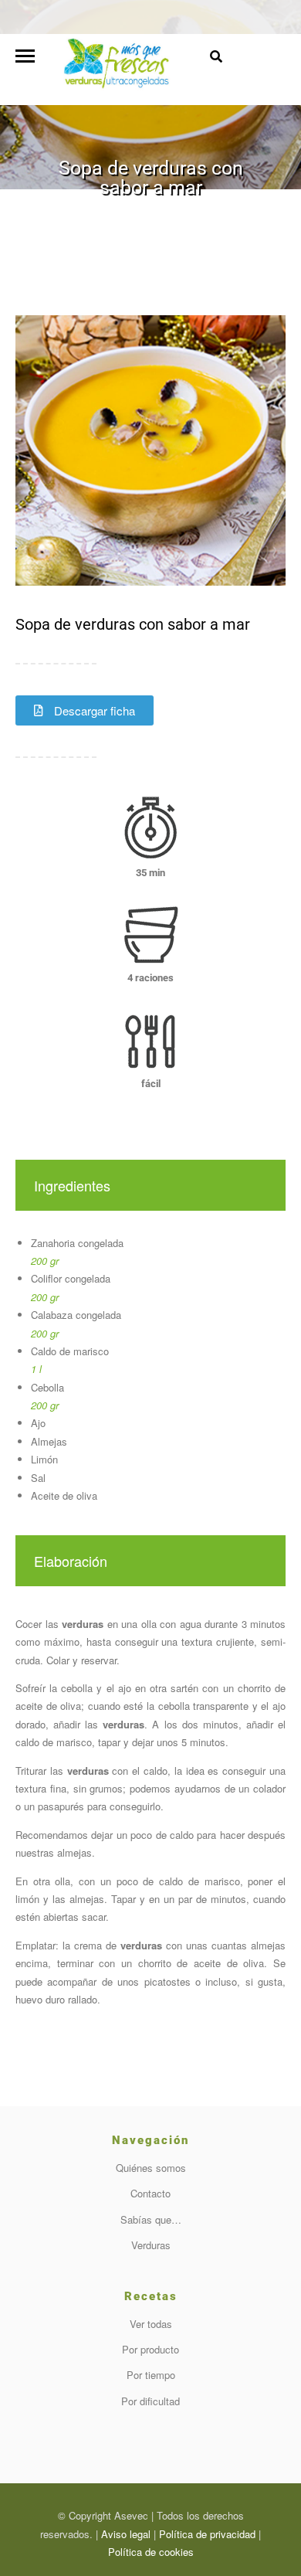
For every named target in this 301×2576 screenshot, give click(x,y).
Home (51, 212)
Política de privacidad (207, 2534)
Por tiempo (151, 2375)
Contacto (150, 2193)
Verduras (151, 2245)
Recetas (90, 212)
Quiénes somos (151, 2168)
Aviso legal (126, 2534)
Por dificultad (150, 2401)
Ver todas (151, 2324)
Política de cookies (151, 2552)
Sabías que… (151, 2219)
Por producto (150, 2349)
